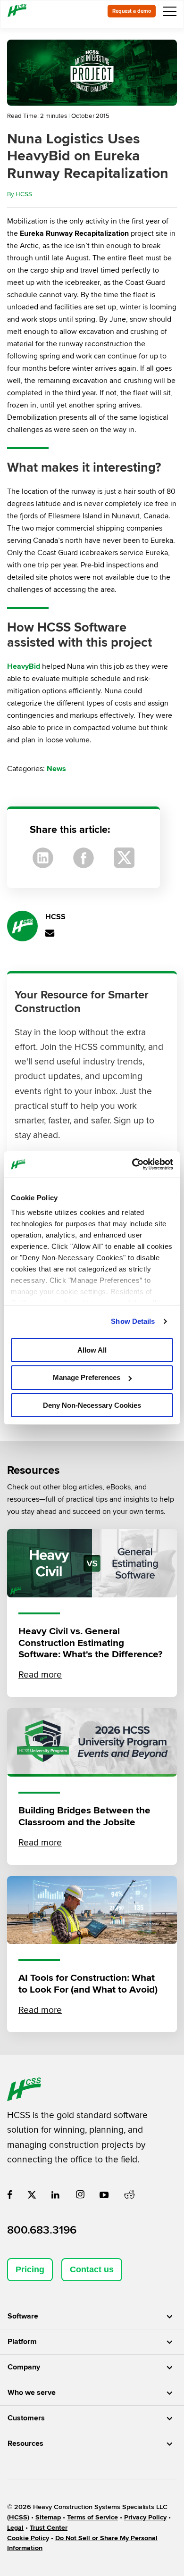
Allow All (92, 1350)
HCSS (24, 194)
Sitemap (48, 2517)
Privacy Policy (145, 2517)
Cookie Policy (28, 2538)
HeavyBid (24, 666)
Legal (15, 2528)
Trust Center (49, 2528)
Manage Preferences (87, 1377)
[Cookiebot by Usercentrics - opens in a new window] (132, 1164)
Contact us (92, 2269)
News (56, 769)
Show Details (133, 1321)
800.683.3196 (42, 2230)
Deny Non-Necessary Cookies (92, 1405)
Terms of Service (92, 2517)
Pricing (30, 2269)
